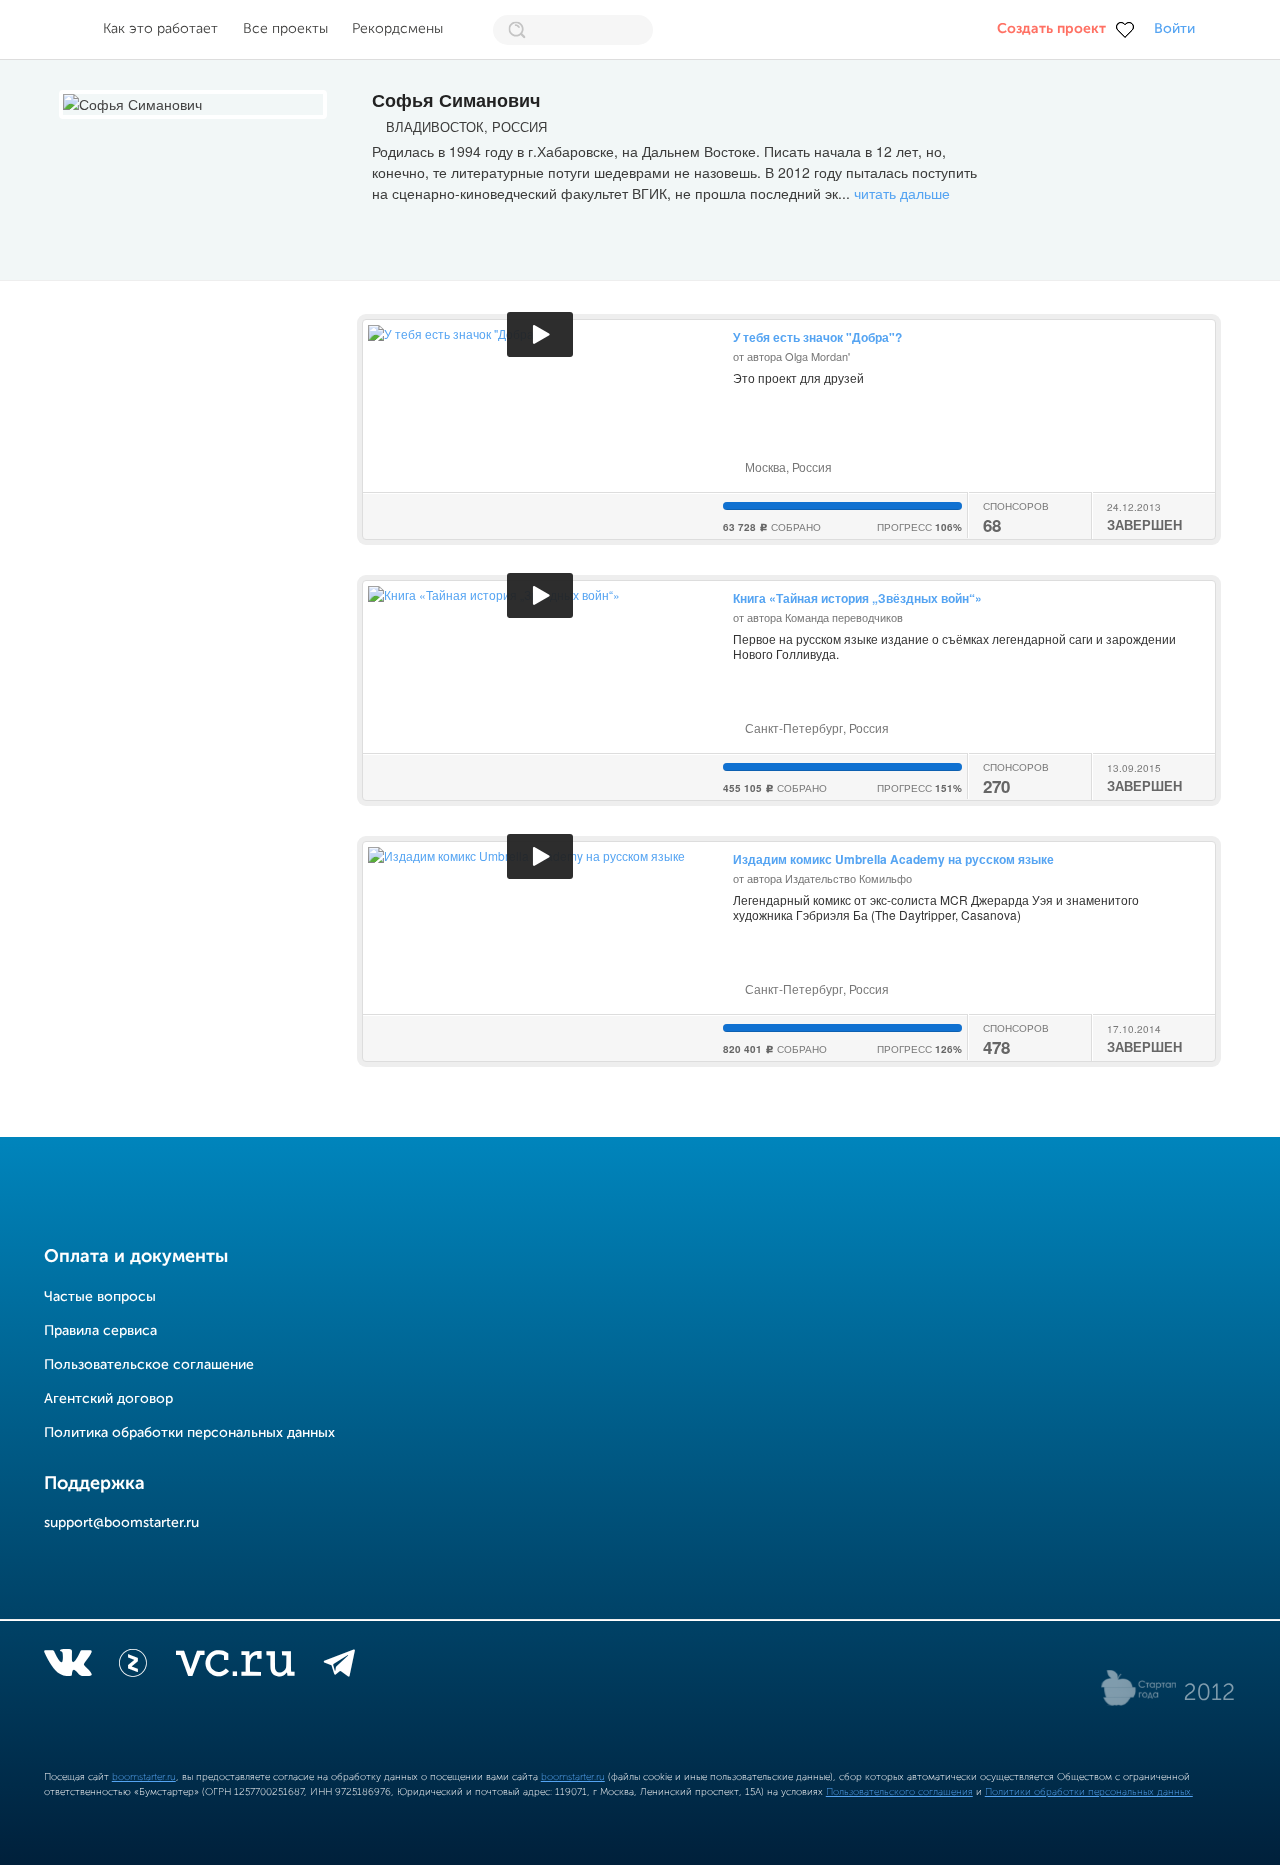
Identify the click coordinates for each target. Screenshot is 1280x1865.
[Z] (133, 1667)
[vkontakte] (67, 1667)
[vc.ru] (235, 1667)
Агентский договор (108, 1399)
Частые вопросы (100, 1297)
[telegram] (339, 1667)
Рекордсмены (397, 29)
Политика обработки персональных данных (189, 1433)
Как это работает (160, 29)
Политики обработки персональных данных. (1089, 1792)
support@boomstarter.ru (121, 1523)
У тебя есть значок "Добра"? (817, 337)
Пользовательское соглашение (149, 1365)
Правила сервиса (100, 1331)
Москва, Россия (787, 466)
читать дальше (902, 193)
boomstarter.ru (144, 1777)
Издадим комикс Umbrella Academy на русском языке (893, 859)
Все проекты (285, 29)
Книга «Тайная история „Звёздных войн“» (857, 598)
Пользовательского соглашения (899, 1792)
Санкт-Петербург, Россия (815, 727)
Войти (1174, 29)
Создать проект (1051, 29)
